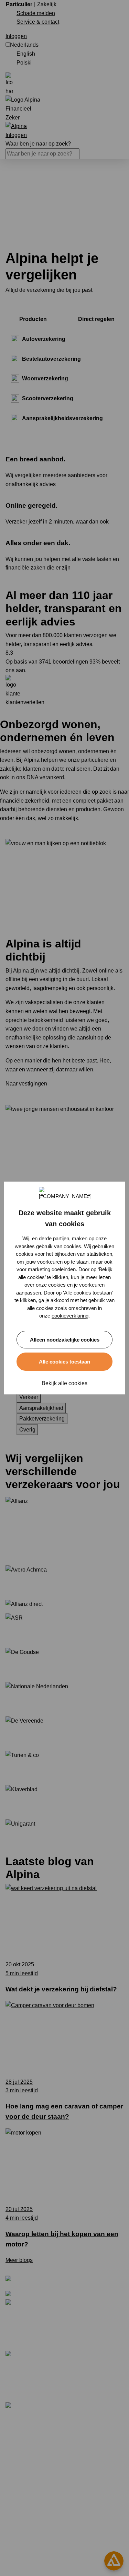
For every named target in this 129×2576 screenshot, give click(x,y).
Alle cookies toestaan (64, 1362)
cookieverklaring (70, 1316)
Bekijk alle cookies (64, 1383)
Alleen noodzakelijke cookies (65, 1340)
